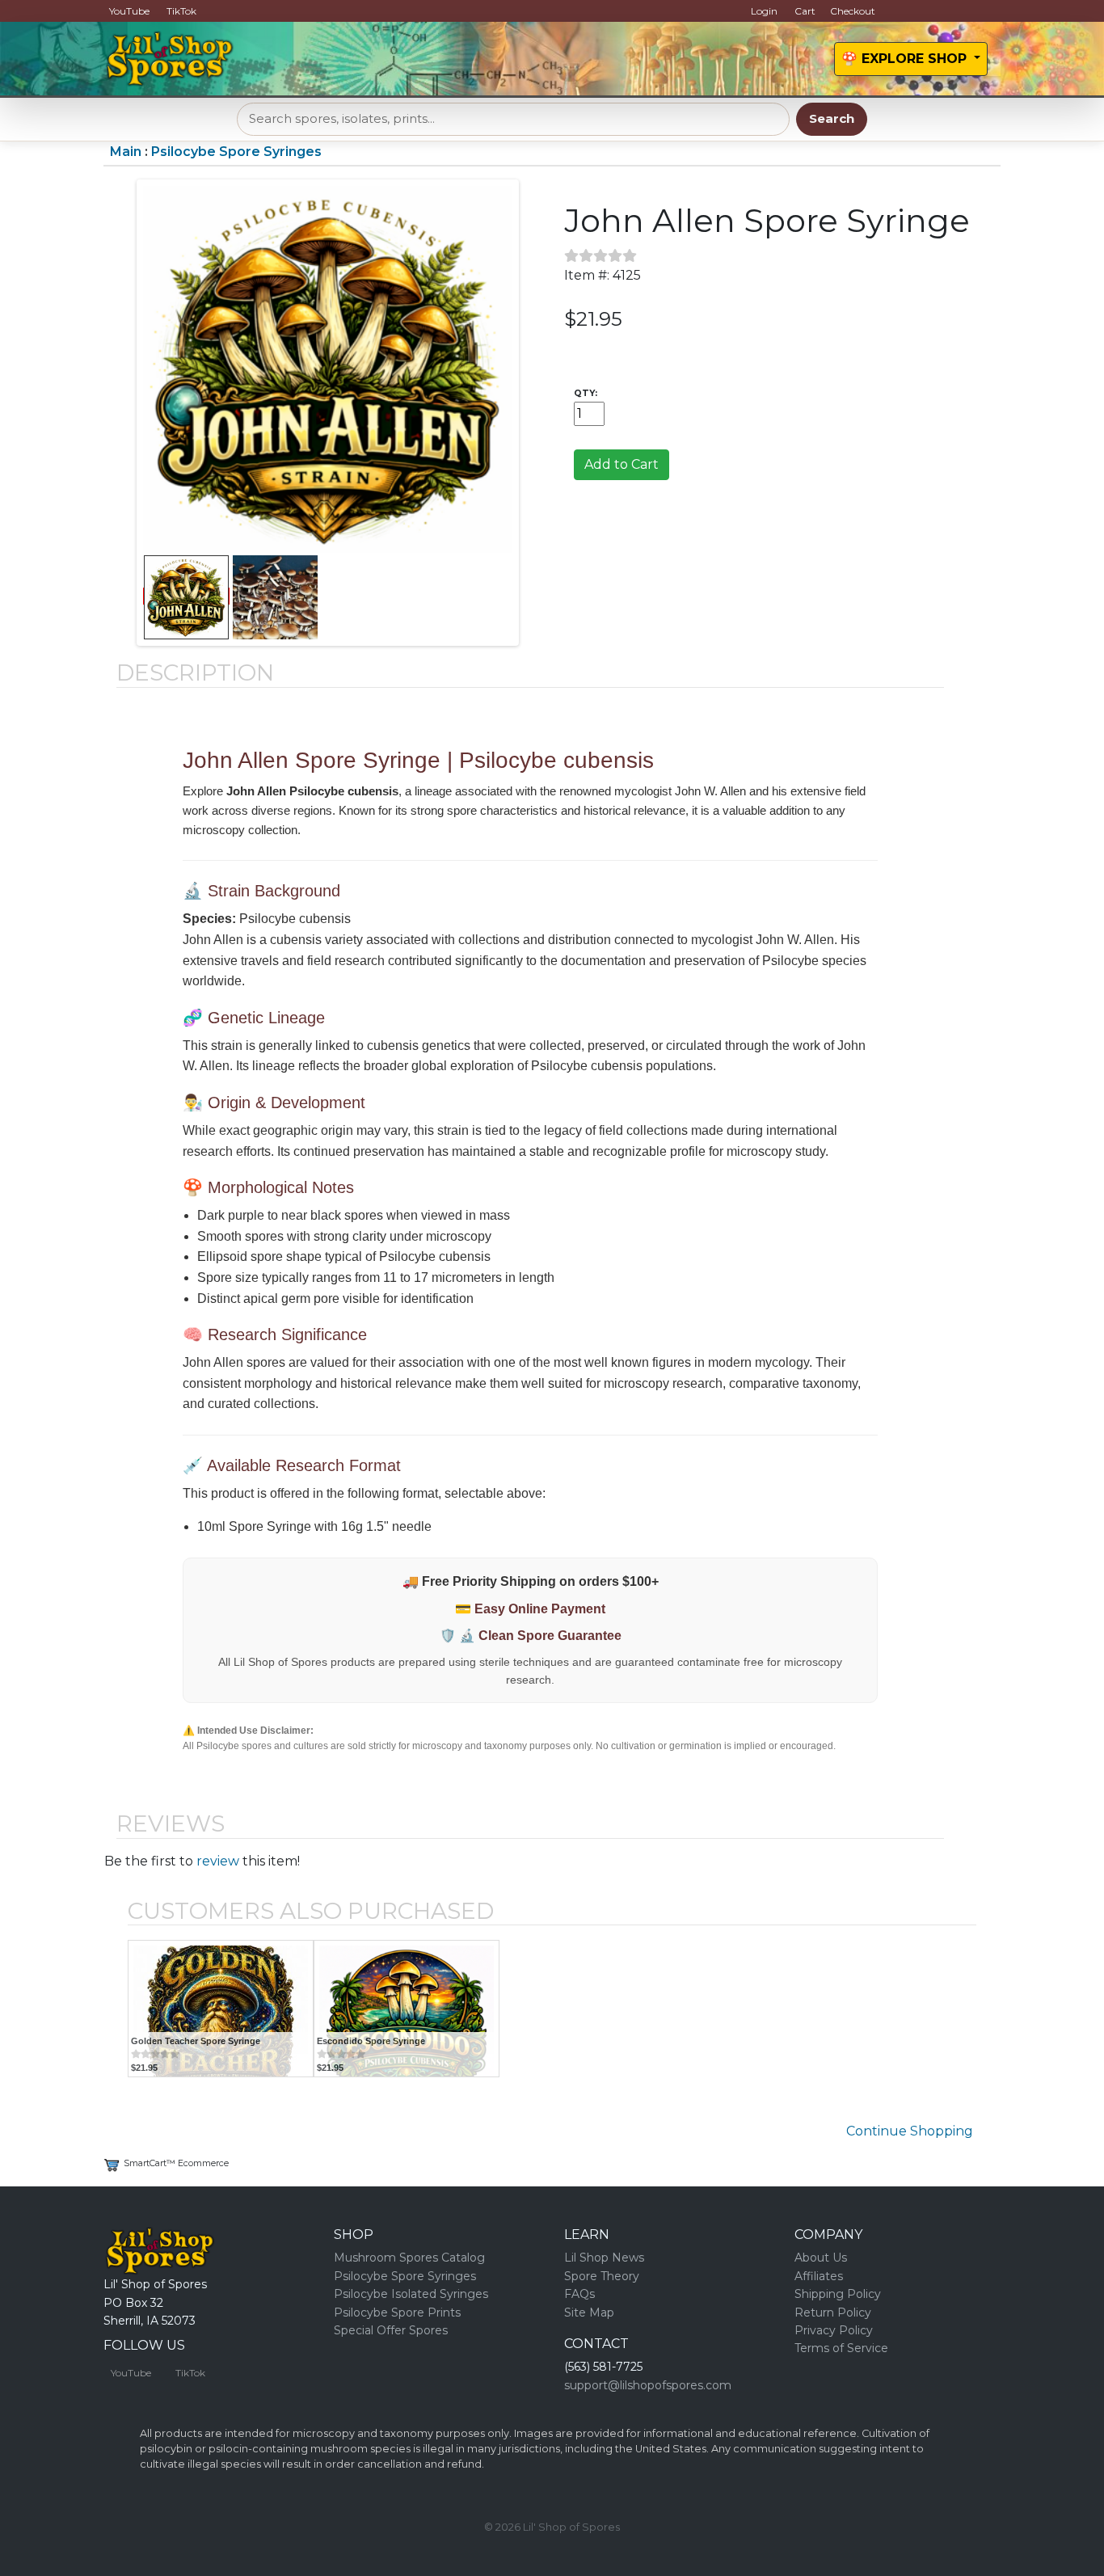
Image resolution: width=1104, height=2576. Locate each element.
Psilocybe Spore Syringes (236, 152)
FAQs (579, 2294)
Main (126, 152)
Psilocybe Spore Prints (397, 2312)
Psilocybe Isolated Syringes (411, 2294)
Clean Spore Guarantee (550, 1636)
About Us (821, 2258)
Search (832, 118)
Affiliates (819, 2276)
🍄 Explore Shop (906, 59)
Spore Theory (602, 2276)
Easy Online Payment (540, 1609)
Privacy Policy (834, 2330)
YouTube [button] (129, 11)
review (218, 1861)
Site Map (589, 2312)
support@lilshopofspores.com (648, 2385)
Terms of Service (841, 2348)
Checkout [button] (853, 11)
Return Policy (833, 2312)
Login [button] (764, 11)
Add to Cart (622, 464)
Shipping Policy (838, 2294)
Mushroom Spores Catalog (409, 2258)
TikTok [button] (181, 11)
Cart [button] (805, 11)
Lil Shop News (604, 2258)
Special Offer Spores (391, 2330)
